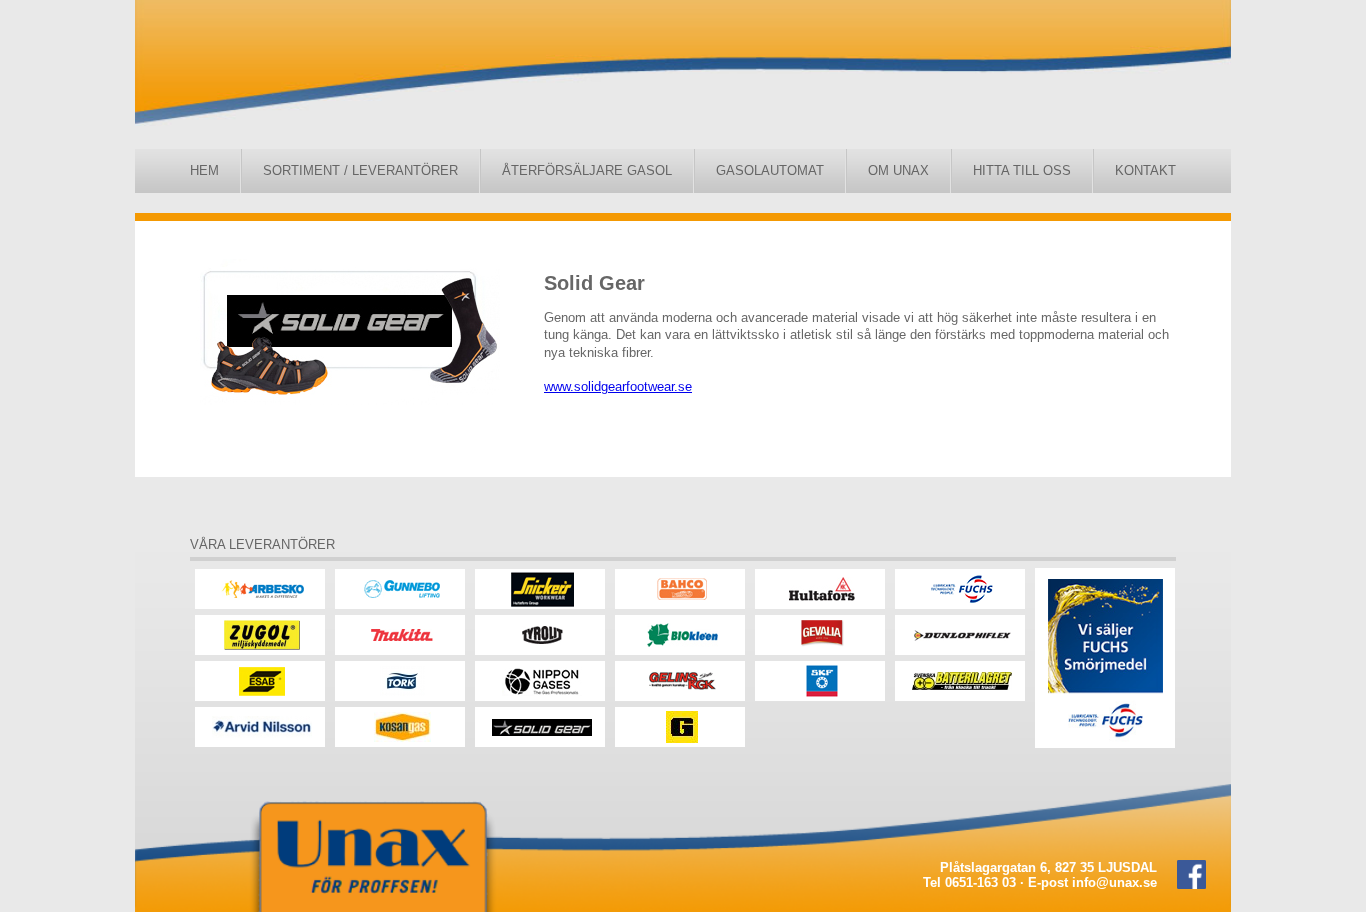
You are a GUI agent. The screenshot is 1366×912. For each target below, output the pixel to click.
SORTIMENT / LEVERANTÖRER (360, 170)
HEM (204, 170)
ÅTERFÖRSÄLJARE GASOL (587, 170)
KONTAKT (1145, 170)
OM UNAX (898, 170)
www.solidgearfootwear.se (618, 386)
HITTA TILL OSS (1022, 170)
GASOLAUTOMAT (770, 170)
